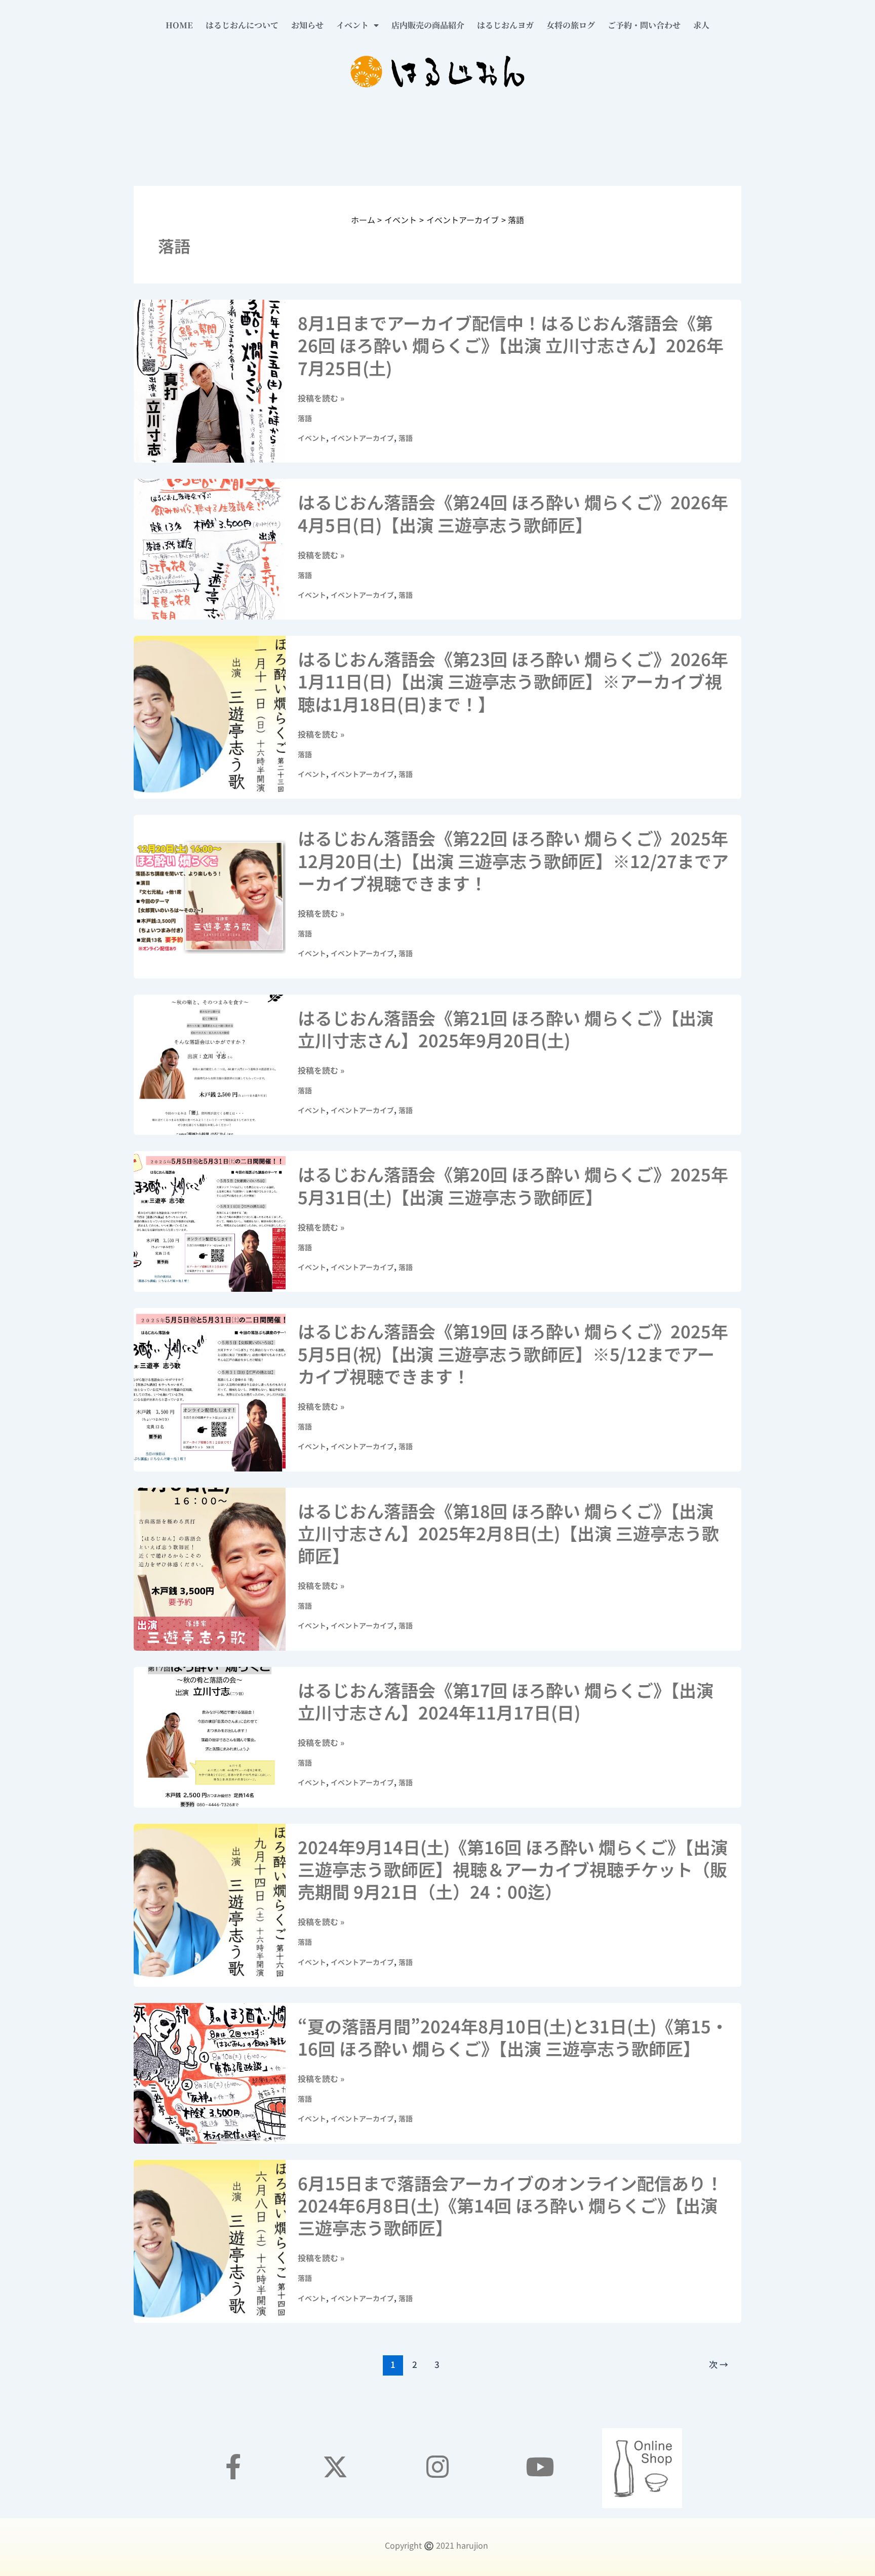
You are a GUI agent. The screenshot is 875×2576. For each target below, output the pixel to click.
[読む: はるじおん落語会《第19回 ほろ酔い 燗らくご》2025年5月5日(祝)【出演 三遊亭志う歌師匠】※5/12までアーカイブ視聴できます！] (210, 1388)
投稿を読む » (321, 398)
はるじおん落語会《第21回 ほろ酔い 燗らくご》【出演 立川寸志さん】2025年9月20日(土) (506, 1029)
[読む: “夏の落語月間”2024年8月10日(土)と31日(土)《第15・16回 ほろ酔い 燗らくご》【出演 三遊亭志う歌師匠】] (210, 2072)
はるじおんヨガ (505, 25)
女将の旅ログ (571, 25)
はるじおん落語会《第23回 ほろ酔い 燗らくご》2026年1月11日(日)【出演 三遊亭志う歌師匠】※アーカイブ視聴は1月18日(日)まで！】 (513, 681)
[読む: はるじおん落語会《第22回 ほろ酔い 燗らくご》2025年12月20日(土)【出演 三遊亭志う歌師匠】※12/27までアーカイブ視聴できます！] (210, 895)
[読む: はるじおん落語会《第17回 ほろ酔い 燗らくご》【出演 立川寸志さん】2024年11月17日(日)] (210, 1736)
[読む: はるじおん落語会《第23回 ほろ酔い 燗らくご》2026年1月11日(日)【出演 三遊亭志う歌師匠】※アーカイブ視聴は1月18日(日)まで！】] (210, 716)
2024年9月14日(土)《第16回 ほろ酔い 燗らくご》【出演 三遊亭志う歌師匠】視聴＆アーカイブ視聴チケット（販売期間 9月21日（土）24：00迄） (513, 1869)
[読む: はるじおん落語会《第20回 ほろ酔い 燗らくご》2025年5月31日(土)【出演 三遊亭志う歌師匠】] (210, 1220)
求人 (701, 25)
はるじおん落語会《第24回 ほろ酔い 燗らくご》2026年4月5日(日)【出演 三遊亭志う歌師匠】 (513, 513)
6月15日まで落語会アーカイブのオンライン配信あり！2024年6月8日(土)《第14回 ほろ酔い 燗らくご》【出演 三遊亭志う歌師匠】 (510, 2205)
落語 (305, 418)
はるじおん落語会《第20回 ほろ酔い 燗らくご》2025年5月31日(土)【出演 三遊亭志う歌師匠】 (513, 1185)
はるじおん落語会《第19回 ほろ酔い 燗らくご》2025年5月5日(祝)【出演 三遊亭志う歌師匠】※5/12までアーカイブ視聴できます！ (513, 1353)
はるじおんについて (242, 25)
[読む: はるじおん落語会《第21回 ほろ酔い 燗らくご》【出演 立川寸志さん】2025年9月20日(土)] (210, 1064)
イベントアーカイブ (362, 438)
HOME (179, 25)
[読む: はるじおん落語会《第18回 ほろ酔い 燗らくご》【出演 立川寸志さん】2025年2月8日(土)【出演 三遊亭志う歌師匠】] (210, 1568)
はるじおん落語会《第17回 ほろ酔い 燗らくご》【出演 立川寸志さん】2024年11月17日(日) (506, 1701)
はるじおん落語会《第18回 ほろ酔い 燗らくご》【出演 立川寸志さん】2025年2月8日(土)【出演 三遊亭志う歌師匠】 (508, 1533)
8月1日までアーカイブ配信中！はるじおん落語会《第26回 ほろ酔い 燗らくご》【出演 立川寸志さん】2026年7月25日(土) (511, 345)
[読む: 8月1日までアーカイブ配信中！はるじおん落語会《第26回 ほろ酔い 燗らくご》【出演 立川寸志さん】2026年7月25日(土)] (210, 380)
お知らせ (307, 25)
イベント (352, 25)
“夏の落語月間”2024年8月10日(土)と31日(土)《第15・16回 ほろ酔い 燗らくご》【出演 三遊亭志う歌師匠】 (513, 2037)
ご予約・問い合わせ (644, 25)
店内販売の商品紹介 (428, 25)
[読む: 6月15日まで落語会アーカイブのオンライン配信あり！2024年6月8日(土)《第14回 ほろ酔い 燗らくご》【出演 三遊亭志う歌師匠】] (210, 2240)
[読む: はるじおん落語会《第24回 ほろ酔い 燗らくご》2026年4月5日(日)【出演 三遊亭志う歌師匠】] (210, 548)
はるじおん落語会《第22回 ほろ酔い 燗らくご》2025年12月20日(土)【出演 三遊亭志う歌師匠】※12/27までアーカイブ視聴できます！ (513, 860)
